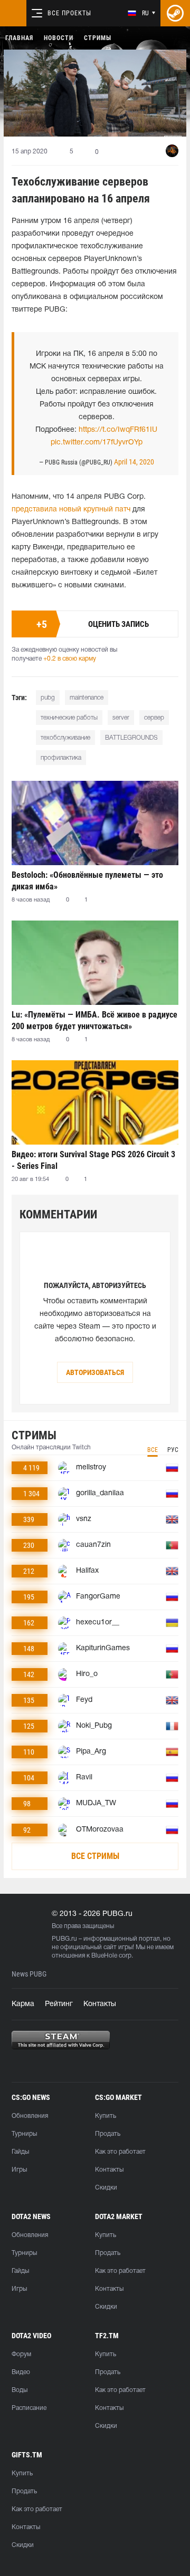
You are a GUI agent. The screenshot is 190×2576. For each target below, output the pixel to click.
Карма (23, 2004)
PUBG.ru (64, 1939)
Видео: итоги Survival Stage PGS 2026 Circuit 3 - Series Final (93, 1160)
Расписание (29, 2408)
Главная (19, 38)
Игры (19, 2170)
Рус (173, 1450)
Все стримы (95, 1856)
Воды (20, 2390)
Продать (108, 2134)
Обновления (30, 2116)
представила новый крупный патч (71, 510)
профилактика (61, 758)
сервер (154, 718)
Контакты (100, 2004)
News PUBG (29, 1974)
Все (153, 1450)
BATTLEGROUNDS (131, 738)
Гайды (20, 2152)
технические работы (69, 718)
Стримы (98, 38)
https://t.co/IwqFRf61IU (118, 430)
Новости (59, 38)
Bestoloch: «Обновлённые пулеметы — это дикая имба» (87, 881)
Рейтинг (59, 2004)
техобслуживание (65, 738)
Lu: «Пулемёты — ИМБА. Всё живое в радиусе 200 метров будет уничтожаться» (94, 1020)
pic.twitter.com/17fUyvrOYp (97, 443)
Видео (21, 2372)
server (121, 718)
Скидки (106, 2188)
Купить (106, 2116)
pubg (48, 698)
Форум (21, 2354)
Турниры (24, 2134)
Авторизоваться (95, 1372)
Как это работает (120, 2152)
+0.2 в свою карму (70, 659)
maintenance (87, 698)
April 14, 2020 (134, 462)
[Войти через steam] (175, 13)
